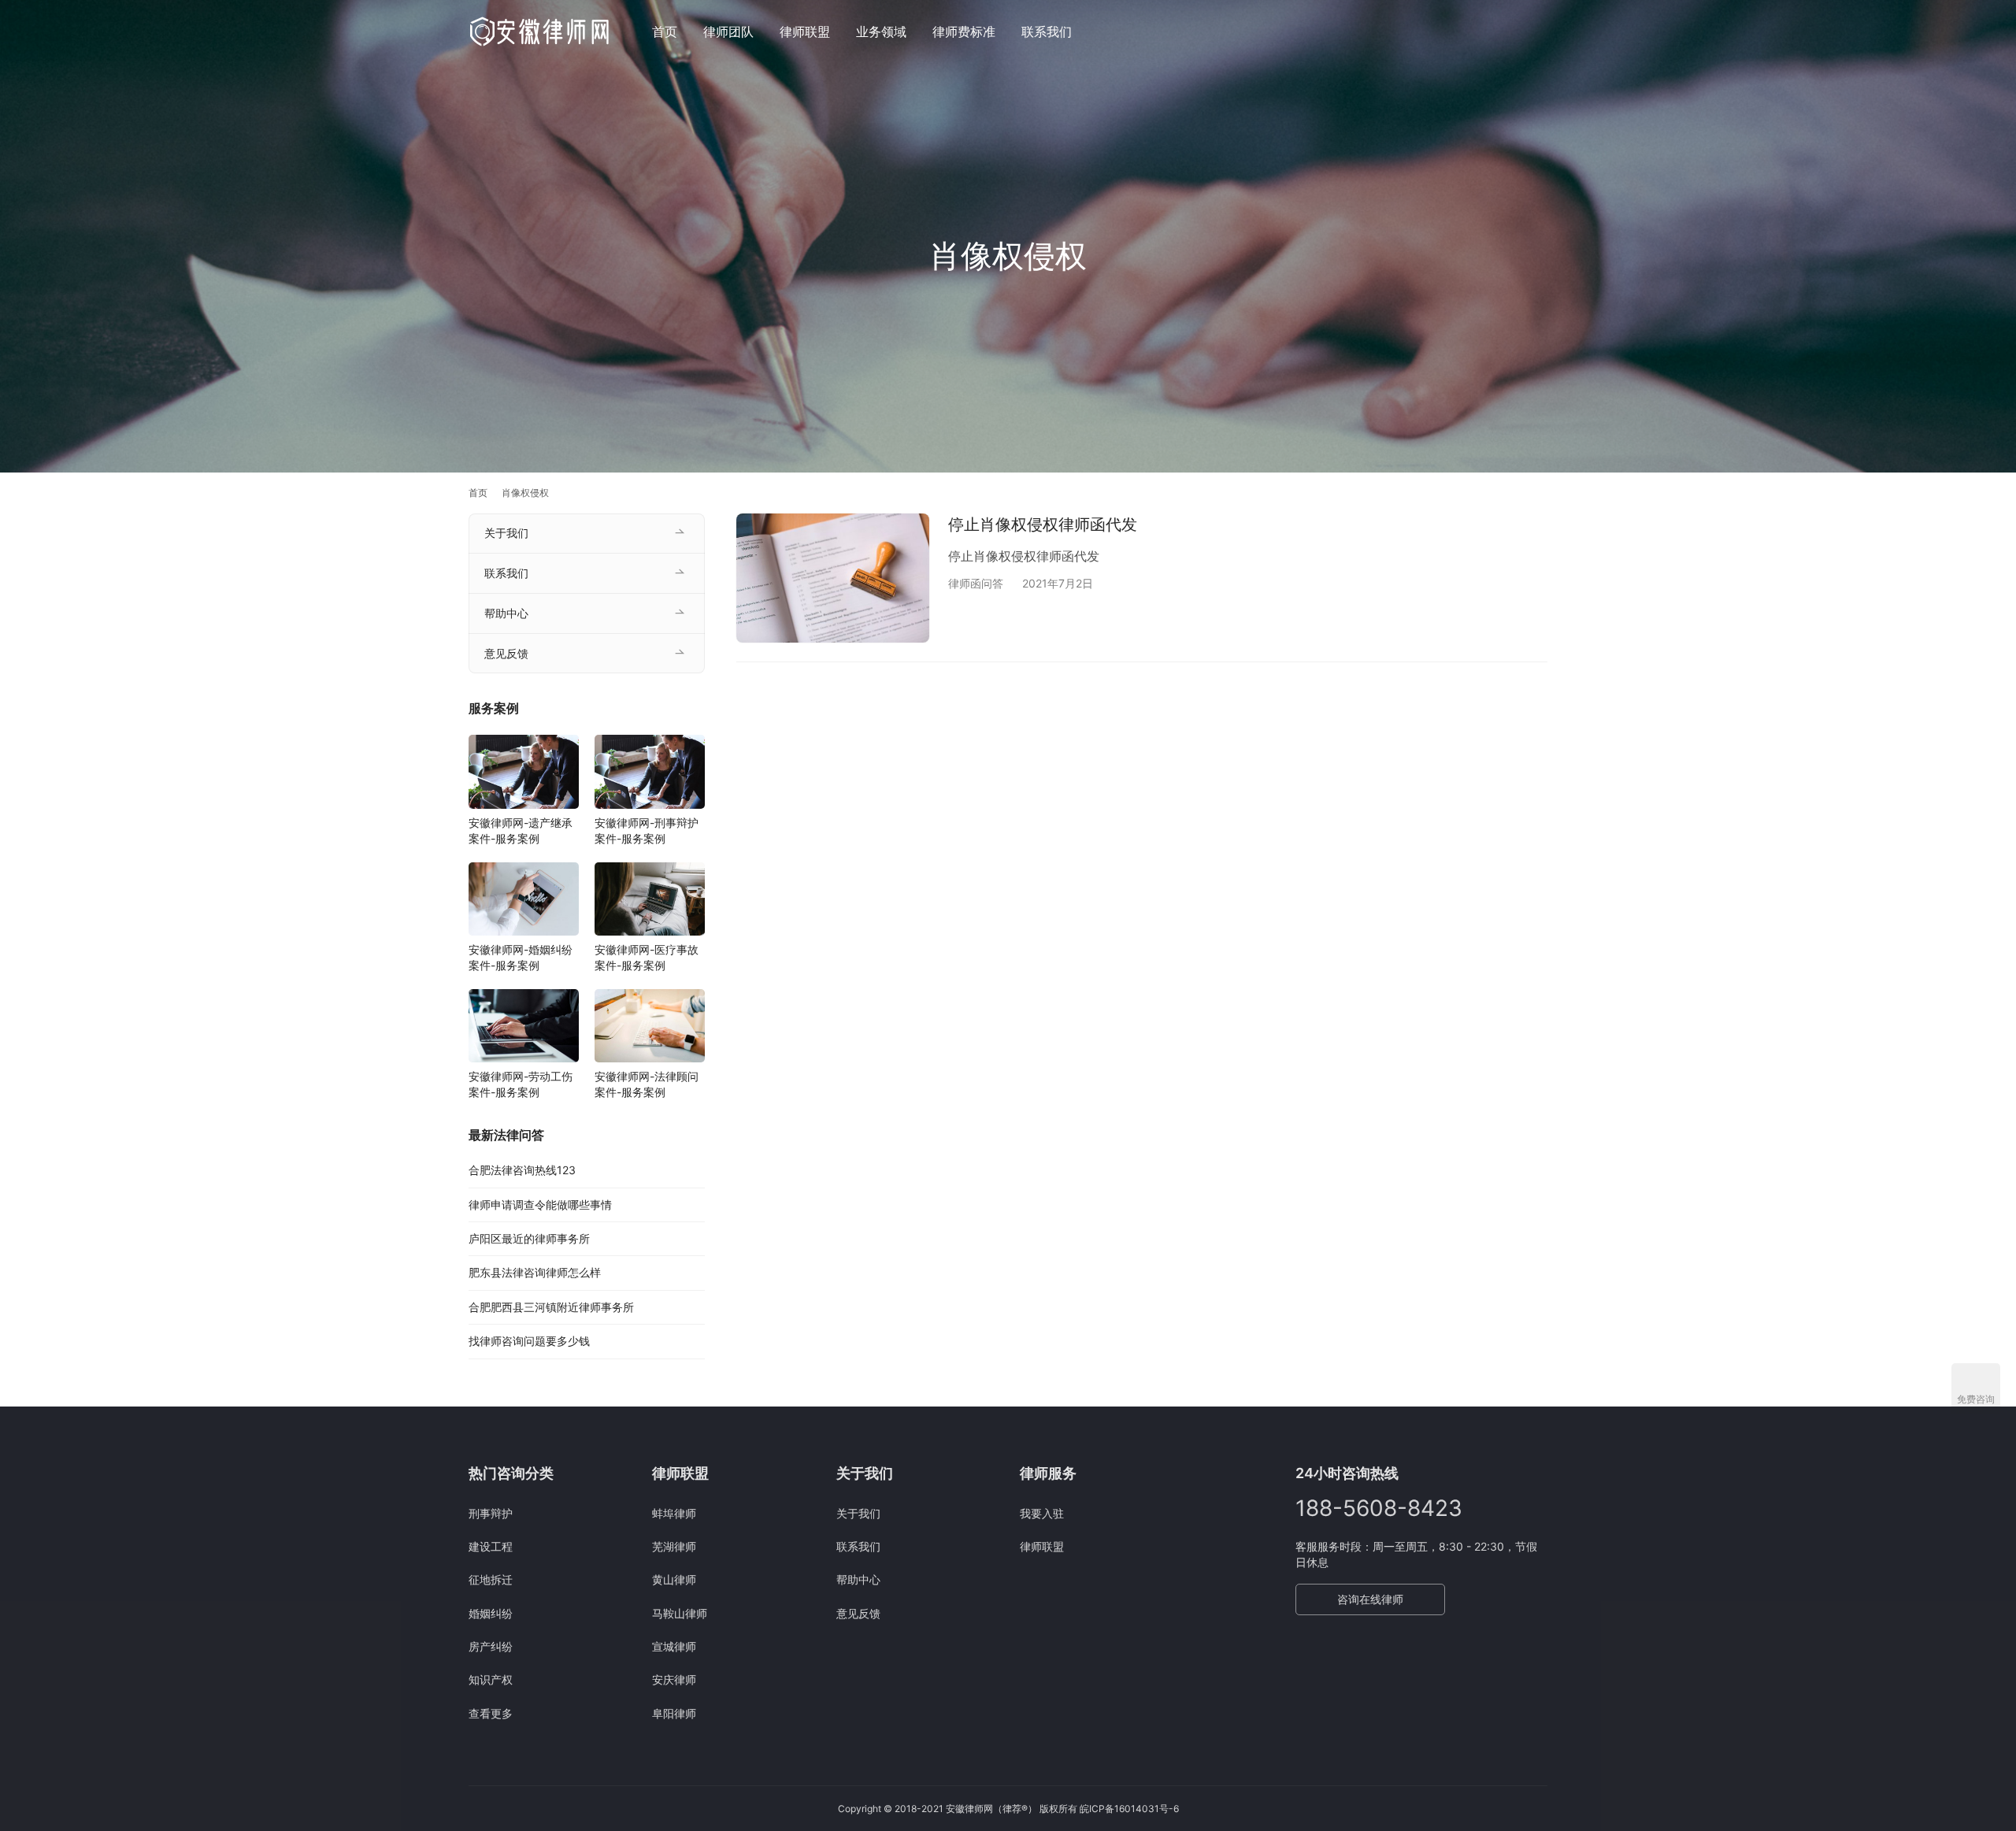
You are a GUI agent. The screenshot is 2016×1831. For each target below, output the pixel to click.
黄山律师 (674, 1579)
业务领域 (881, 32)
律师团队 (728, 32)
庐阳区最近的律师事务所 (529, 1238)
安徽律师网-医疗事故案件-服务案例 (647, 957)
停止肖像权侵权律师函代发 (1043, 524)
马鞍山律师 (680, 1613)
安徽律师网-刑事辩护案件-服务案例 (647, 830)
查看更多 (491, 1713)
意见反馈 (506, 653)
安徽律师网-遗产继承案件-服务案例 (521, 830)
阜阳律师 (674, 1713)
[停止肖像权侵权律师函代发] (833, 578)
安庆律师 (674, 1679)
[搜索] (1540, 31)
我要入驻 (1042, 1513)
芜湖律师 (674, 1546)
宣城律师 (674, 1646)
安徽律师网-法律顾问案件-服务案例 (647, 1084)
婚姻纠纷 (491, 1613)
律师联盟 (805, 32)
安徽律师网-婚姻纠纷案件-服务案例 (521, 957)
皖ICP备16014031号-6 (1129, 1809)
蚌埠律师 (674, 1513)
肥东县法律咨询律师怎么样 (535, 1272)
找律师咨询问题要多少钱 (529, 1341)
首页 (665, 32)
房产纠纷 (491, 1646)
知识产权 (491, 1679)
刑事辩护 (491, 1513)
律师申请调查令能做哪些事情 (540, 1205)
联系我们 (1047, 32)
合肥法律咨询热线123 (522, 1170)
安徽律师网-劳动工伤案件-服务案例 (521, 1084)
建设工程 (491, 1546)
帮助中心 (506, 613)
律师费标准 (964, 32)
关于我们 (506, 533)
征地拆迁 (491, 1579)
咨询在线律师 (1370, 1599)
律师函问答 (976, 583)
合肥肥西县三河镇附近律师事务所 (551, 1307)
